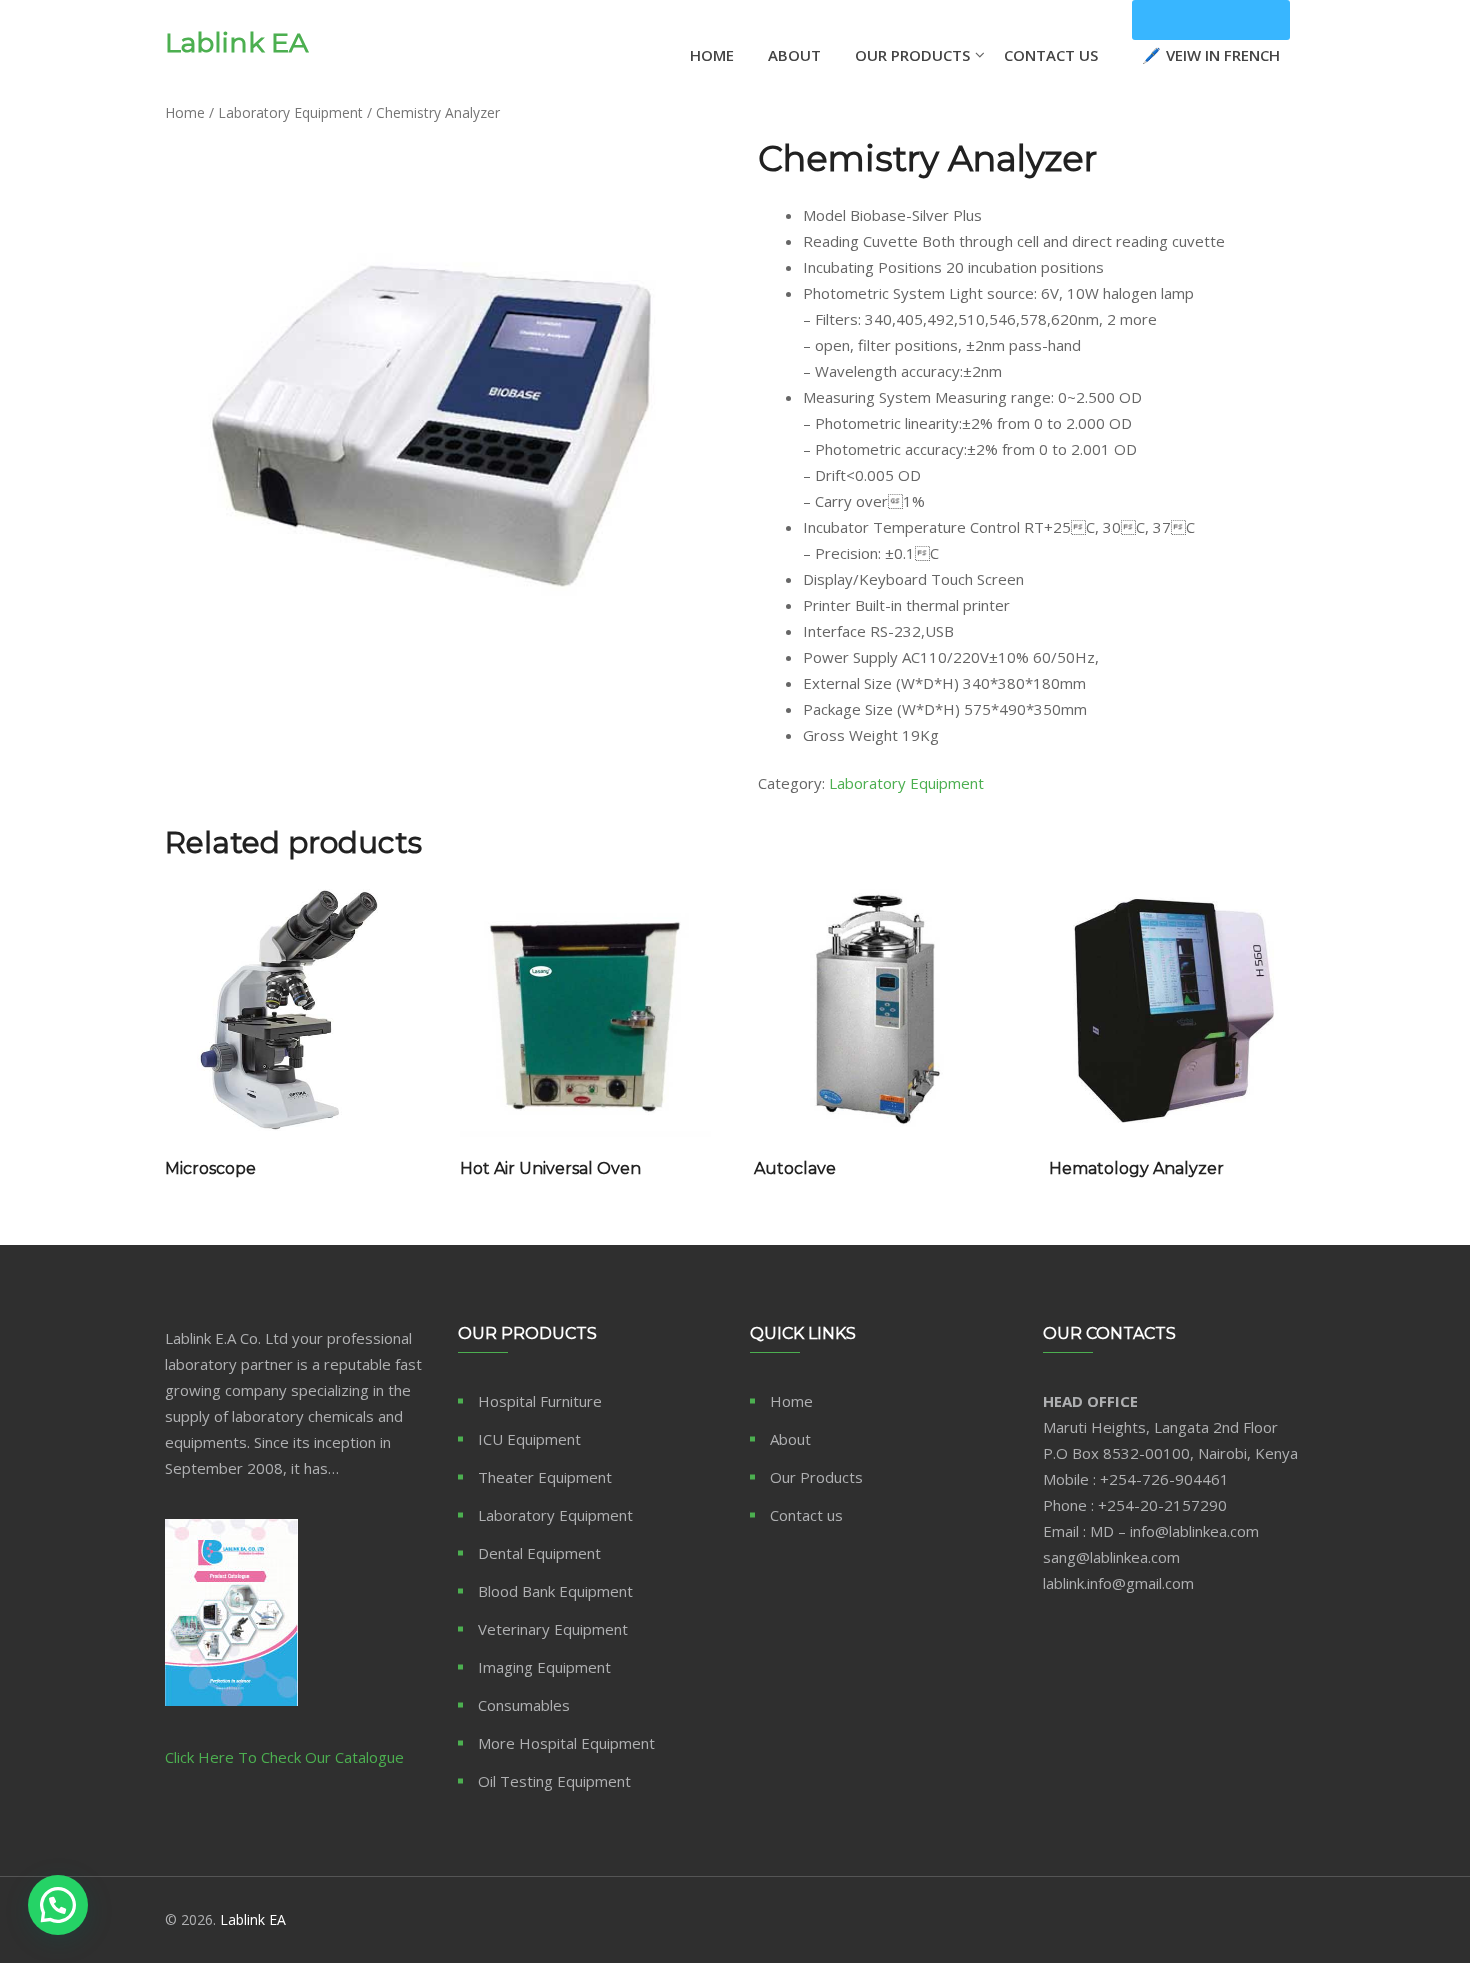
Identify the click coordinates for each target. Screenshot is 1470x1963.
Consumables (524, 1705)
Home (712, 55)
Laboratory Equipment (290, 112)
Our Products (912, 55)
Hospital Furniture (540, 1401)
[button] (58, 1905)
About (794, 55)
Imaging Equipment (544, 1667)
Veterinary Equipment (553, 1629)
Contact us (806, 1515)
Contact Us (1051, 55)
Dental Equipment (539, 1553)
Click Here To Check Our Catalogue (284, 1757)
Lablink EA (236, 43)
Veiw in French (1211, 20)
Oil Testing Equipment (554, 1781)
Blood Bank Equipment (555, 1591)
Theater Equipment (545, 1477)
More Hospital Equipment (566, 1743)
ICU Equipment (529, 1439)
